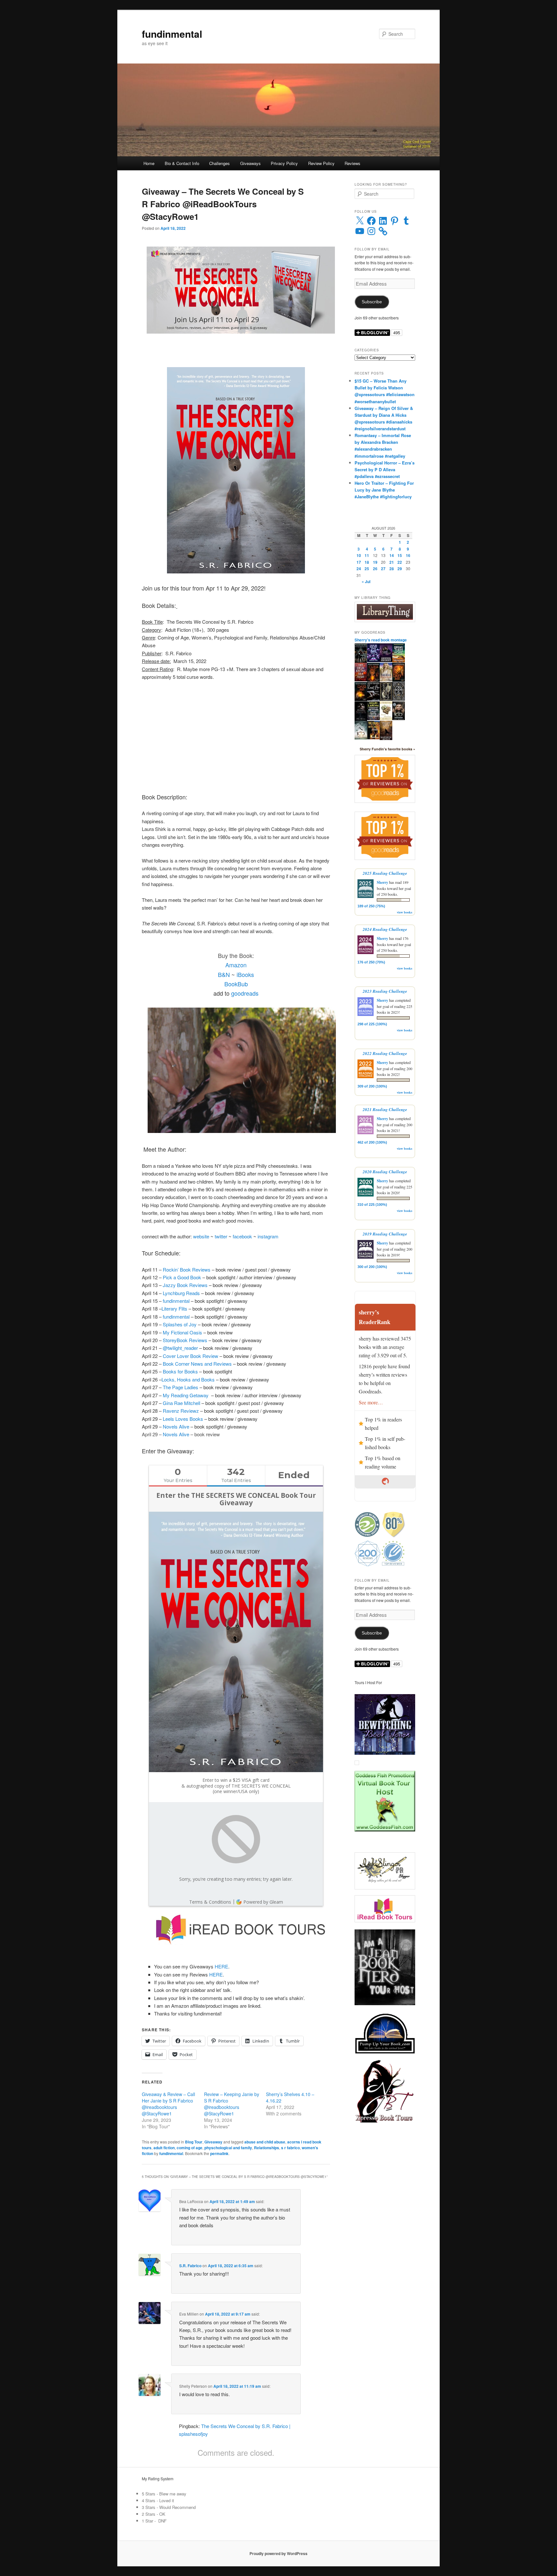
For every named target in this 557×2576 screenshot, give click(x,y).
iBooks (245, 974)
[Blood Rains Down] (386, 699)
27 (383, 569)
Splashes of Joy (180, 1324)
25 (367, 569)
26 (375, 569)
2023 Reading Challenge (385, 991)
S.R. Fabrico (190, 2266)
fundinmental (172, 34)
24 (359, 569)
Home (149, 163)
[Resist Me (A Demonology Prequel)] (373, 699)
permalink (219, 2153)
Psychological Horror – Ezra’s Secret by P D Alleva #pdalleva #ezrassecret (385, 469)
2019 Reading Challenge (385, 1234)
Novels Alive (176, 1426)
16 (408, 555)
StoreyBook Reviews (185, 1340)
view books (405, 912)
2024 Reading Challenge (385, 929)
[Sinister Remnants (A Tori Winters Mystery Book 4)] (386, 718)
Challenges (220, 163)
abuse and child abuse (265, 2142)
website (201, 1236)
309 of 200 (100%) (372, 1086)
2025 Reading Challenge (385, 873)
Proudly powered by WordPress (278, 2553)
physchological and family (228, 2148)
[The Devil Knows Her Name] (361, 680)
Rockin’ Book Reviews (187, 1269)
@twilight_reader (180, 1348)
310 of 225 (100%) (372, 1205)
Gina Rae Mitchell (181, 1403)
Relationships (267, 2148)
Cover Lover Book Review (191, 1356)
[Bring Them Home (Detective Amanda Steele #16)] (399, 661)
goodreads (245, 993)
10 (359, 555)
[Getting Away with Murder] (373, 718)
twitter (222, 1236)
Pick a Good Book (182, 1277)
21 (392, 562)
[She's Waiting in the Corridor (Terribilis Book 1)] (361, 662)
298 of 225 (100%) (372, 1024)
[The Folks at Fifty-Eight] (373, 738)
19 (375, 562)
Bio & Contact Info (182, 163)
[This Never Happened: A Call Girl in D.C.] (386, 680)
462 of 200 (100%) (372, 1142)
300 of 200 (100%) (372, 1267)
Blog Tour (194, 2142)
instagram (268, 1236)
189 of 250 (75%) (371, 906)
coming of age (190, 2148)
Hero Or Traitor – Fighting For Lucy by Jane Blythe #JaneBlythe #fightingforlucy (384, 490)
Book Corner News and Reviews (197, 1364)
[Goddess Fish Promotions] (385, 1830)
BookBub (236, 984)
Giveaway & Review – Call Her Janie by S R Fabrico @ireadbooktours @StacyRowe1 (168, 2104)
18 (367, 562)
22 (400, 562)
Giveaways (250, 163)
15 (400, 555)
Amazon (236, 965)
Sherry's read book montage (381, 640)
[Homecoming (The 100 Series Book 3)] (399, 718)
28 (392, 569)
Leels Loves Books (183, 1419)
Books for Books (180, 1371)
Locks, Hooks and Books (188, 1379)
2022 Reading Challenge (385, 1053)
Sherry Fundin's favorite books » (387, 749)
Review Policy (321, 163)
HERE (221, 1966)
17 (359, 562)
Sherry (382, 882)
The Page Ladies (181, 1387)
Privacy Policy (284, 163)
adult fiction (164, 2148)
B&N (224, 974)
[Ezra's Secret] (361, 720)
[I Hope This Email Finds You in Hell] (373, 660)
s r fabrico (290, 2148)
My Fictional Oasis (182, 1332)
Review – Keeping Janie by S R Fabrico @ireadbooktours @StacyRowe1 (232, 2104)
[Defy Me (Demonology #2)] (399, 680)
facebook (242, 1236)
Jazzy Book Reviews (185, 1285)
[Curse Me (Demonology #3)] (373, 680)
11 (367, 555)
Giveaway (213, 2142)
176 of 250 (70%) (371, 962)
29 (400, 569)
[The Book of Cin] (399, 699)
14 (392, 555)
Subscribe (372, 302)
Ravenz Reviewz (181, 1411)
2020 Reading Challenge (385, 1172)
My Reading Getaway (186, 1395)
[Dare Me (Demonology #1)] (361, 699)
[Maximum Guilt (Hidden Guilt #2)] (386, 739)
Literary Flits (174, 1308)
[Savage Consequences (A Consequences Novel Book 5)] (386, 660)
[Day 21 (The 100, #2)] (361, 738)
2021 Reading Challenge (385, 1109)
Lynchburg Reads (181, 1293)
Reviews (352, 163)
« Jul (366, 581)
